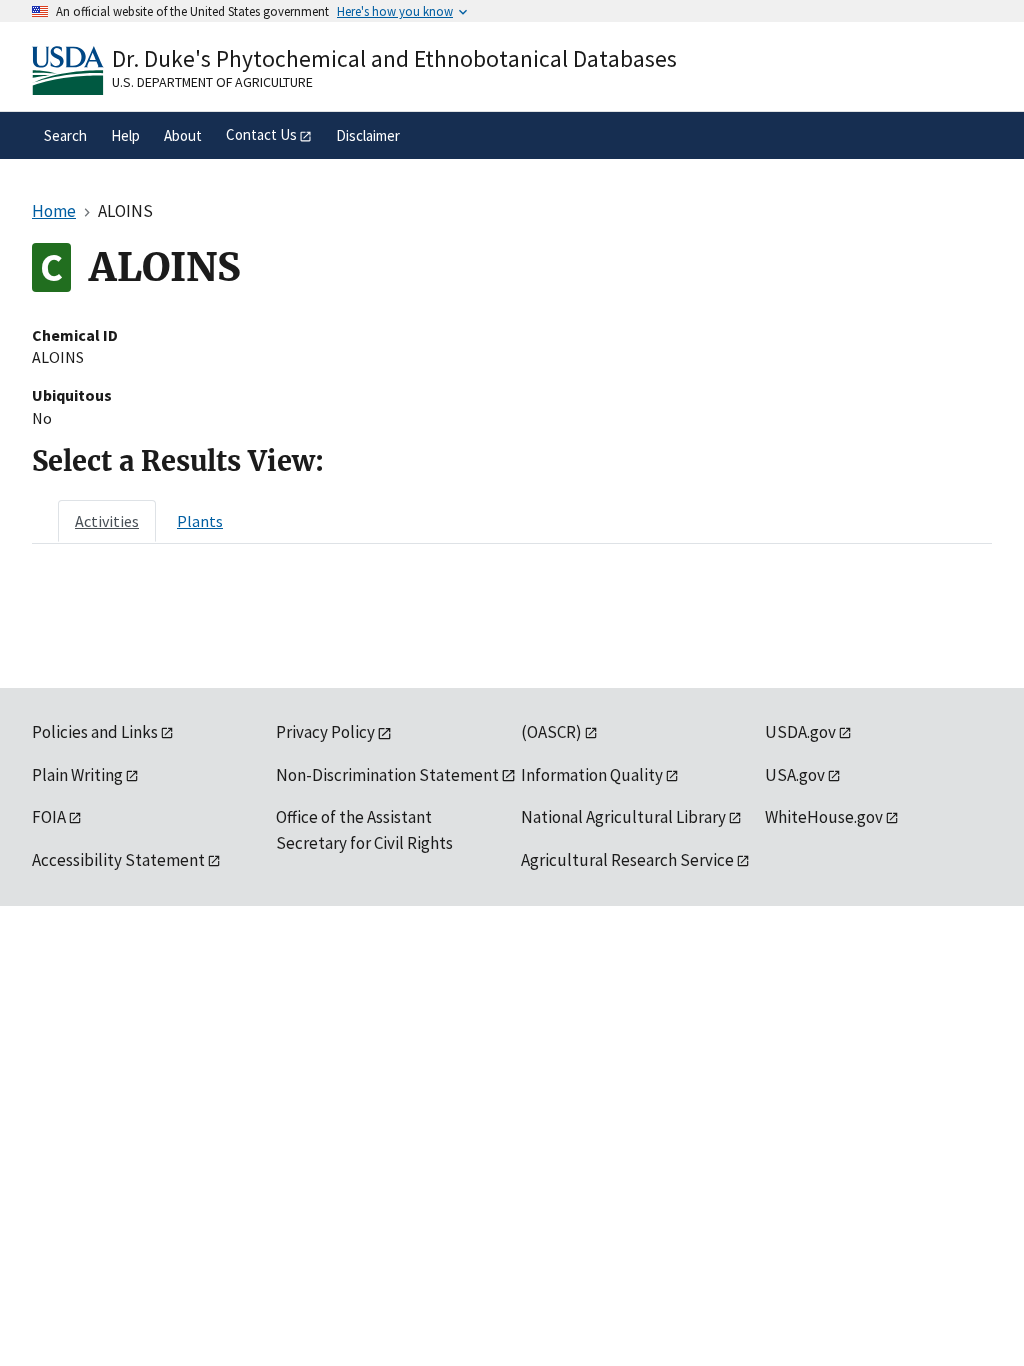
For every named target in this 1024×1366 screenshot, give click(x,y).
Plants (200, 521)
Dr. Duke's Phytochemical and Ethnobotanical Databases (394, 58)
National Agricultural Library (623, 817)
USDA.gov (800, 732)
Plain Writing (77, 775)
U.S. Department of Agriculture (212, 82)
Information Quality (592, 775)
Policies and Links (95, 732)
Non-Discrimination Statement (387, 775)
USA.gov (795, 775)
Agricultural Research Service (627, 860)
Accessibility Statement (118, 860)
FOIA (49, 817)
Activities (107, 521)
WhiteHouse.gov (824, 817)
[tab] (107, 521)
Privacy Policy (325, 732)
